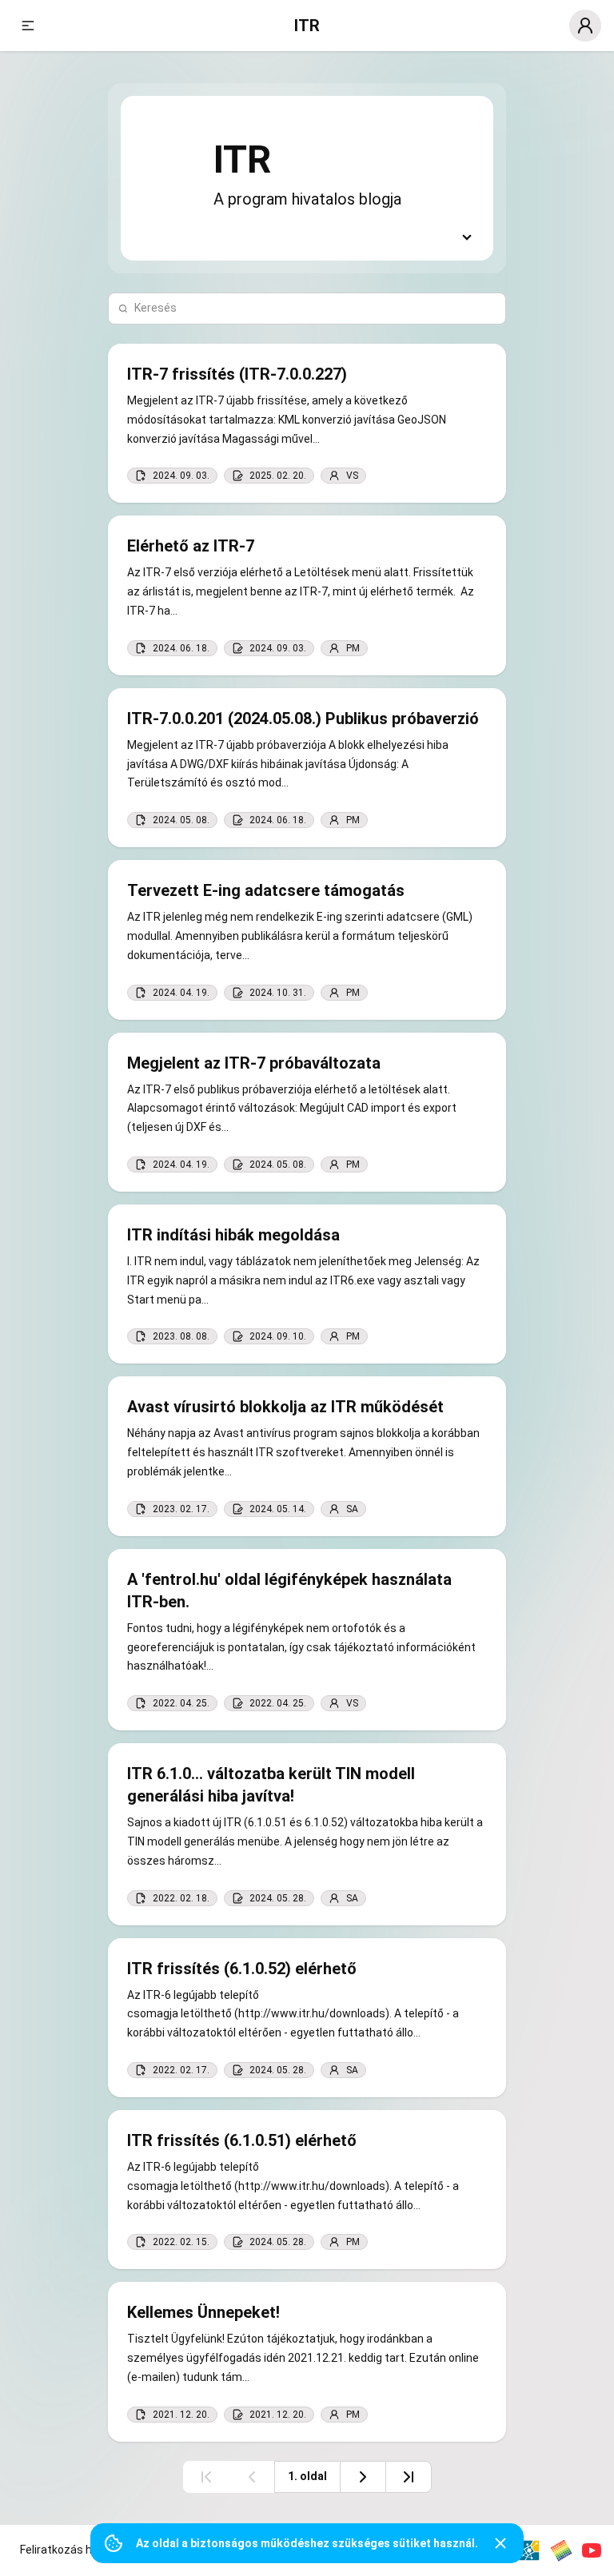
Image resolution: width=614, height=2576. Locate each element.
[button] (28, 26)
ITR (307, 26)
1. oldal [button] (307, 2476)
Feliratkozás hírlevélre (76, 2550)
